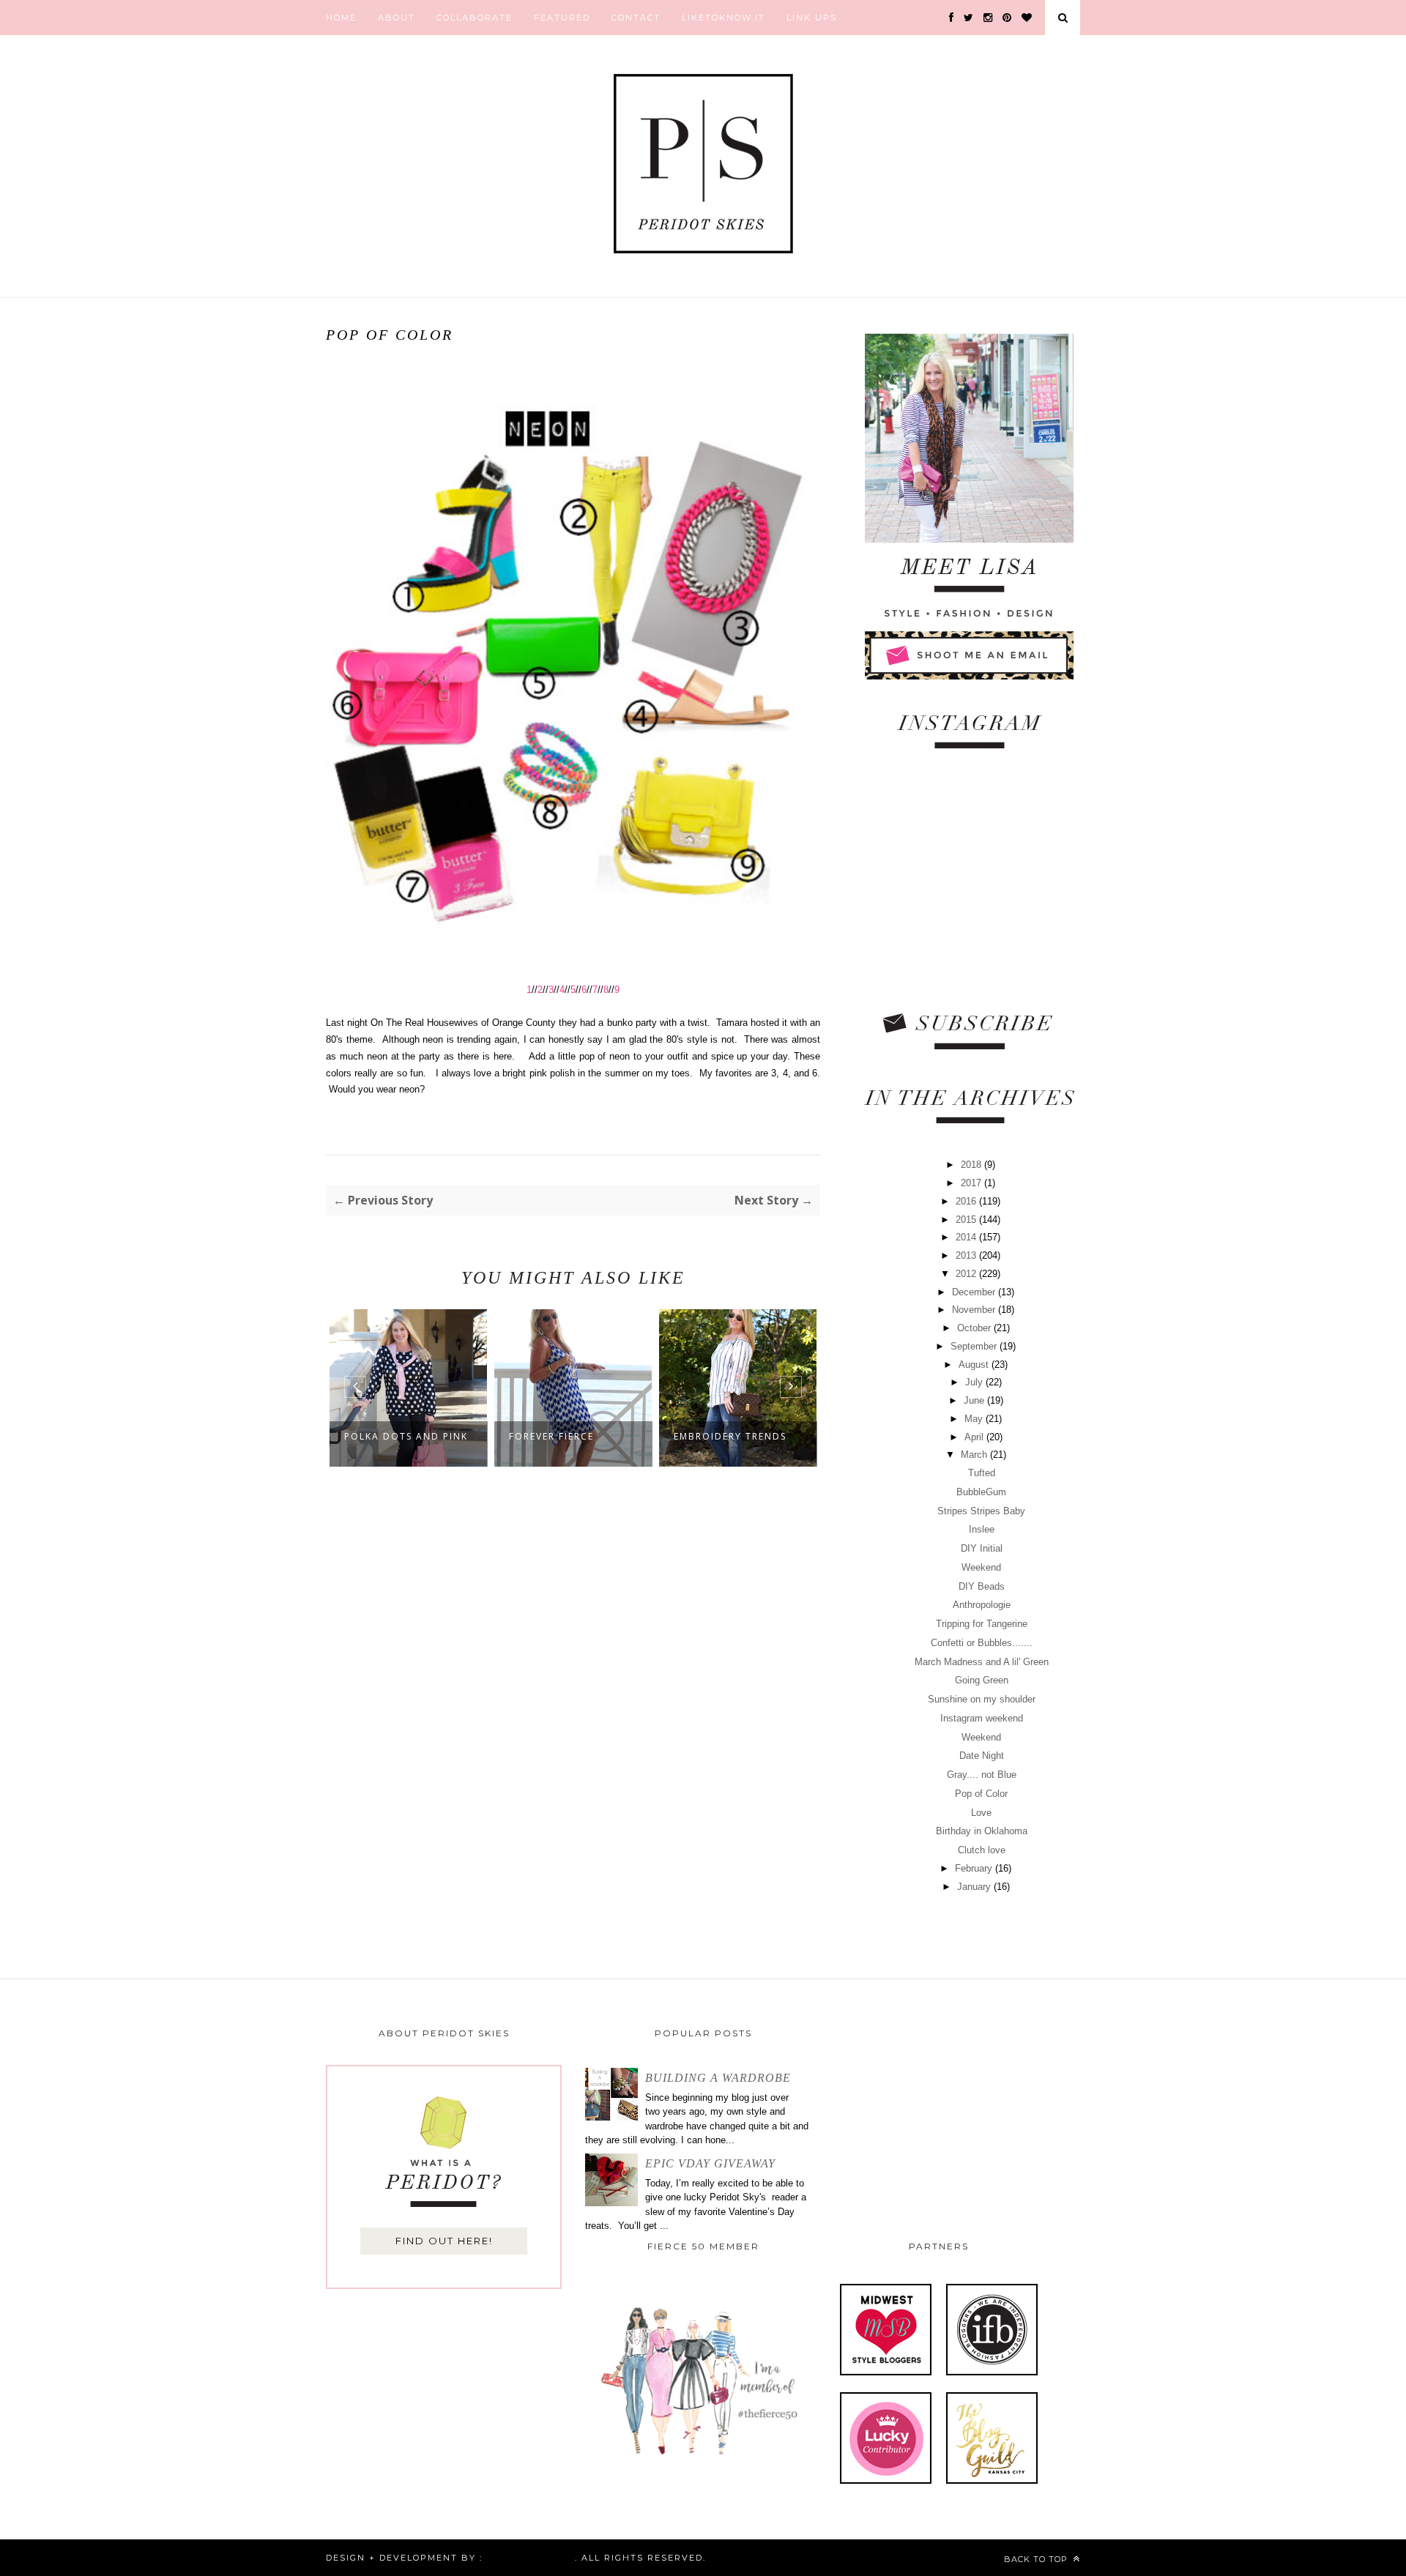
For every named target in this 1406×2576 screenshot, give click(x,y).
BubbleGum (981, 1492)
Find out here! (444, 2241)
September (975, 1346)
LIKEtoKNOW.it (724, 18)
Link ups (812, 18)
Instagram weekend (982, 1718)
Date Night (982, 1756)
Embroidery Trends (730, 1436)
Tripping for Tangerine (982, 1624)
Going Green (982, 1680)
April (975, 1437)
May (975, 1419)
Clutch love (982, 1850)
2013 (967, 1255)
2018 (972, 1165)
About (397, 18)
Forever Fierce (551, 1436)
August (975, 1365)
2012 (967, 1274)
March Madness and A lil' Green (982, 1662)
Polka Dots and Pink (406, 1436)
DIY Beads (982, 1586)
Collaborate (475, 18)
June (975, 1400)
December (975, 1292)
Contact (636, 18)
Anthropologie (982, 1605)
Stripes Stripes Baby (981, 1511)
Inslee (982, 1529)
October (975, 1328)
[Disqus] (573, 1716)
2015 (967, 1220)
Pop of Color (981, 1794)
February (975, 1868)
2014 (967, 1237)
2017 (972, 1183)
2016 (967, 1201)
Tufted (982, 1473)
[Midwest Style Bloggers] (886, 2372)
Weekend (981, 1567)
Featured (562, 18)
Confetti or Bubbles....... (982, 1643)
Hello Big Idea (529, 2558)
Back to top (1037, 2559)
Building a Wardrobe (718, 2078)
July (975, 1382)
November (975, 1310)
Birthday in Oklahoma (982, 1831)
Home (341, 18)
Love (981, 1813)
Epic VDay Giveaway (710, 2163)
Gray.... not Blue (982, 1775)
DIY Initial (982, 1548)
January (975, 1887)
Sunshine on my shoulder (982, 1699)
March (975, 1455)
